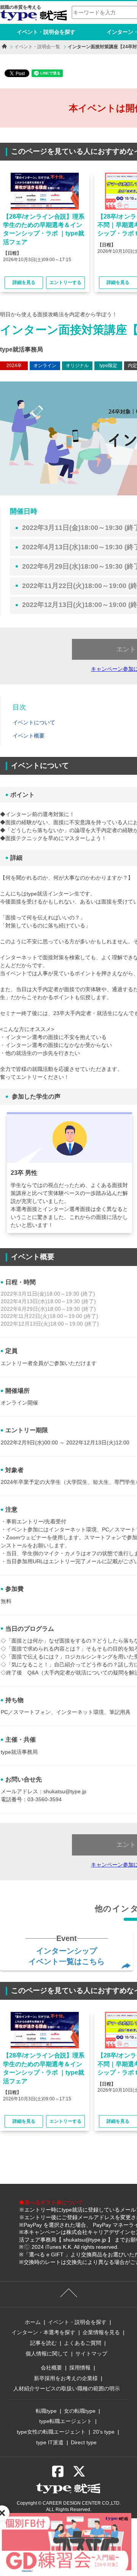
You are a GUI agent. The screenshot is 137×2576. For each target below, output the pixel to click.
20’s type (104, 2432)
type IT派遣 (50, 2442)
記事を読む (43, 2343)
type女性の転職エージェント (51, 2432)
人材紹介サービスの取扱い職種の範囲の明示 (67, 2388)
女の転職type (80, 2411)
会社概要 (51, 2368)
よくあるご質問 (83, 2343)
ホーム (33, 2322)
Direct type (84, 2442)
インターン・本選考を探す (43, 2332)
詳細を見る (24, 282)
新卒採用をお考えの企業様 (66, 2378)
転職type (46, 2411)
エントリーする (65, 282)
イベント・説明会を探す (46, 32)
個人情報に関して (47, 2354)
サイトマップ (91, 2354)
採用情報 (80, 2368)
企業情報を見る (101, 2332)
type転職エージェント (66, 2421)
